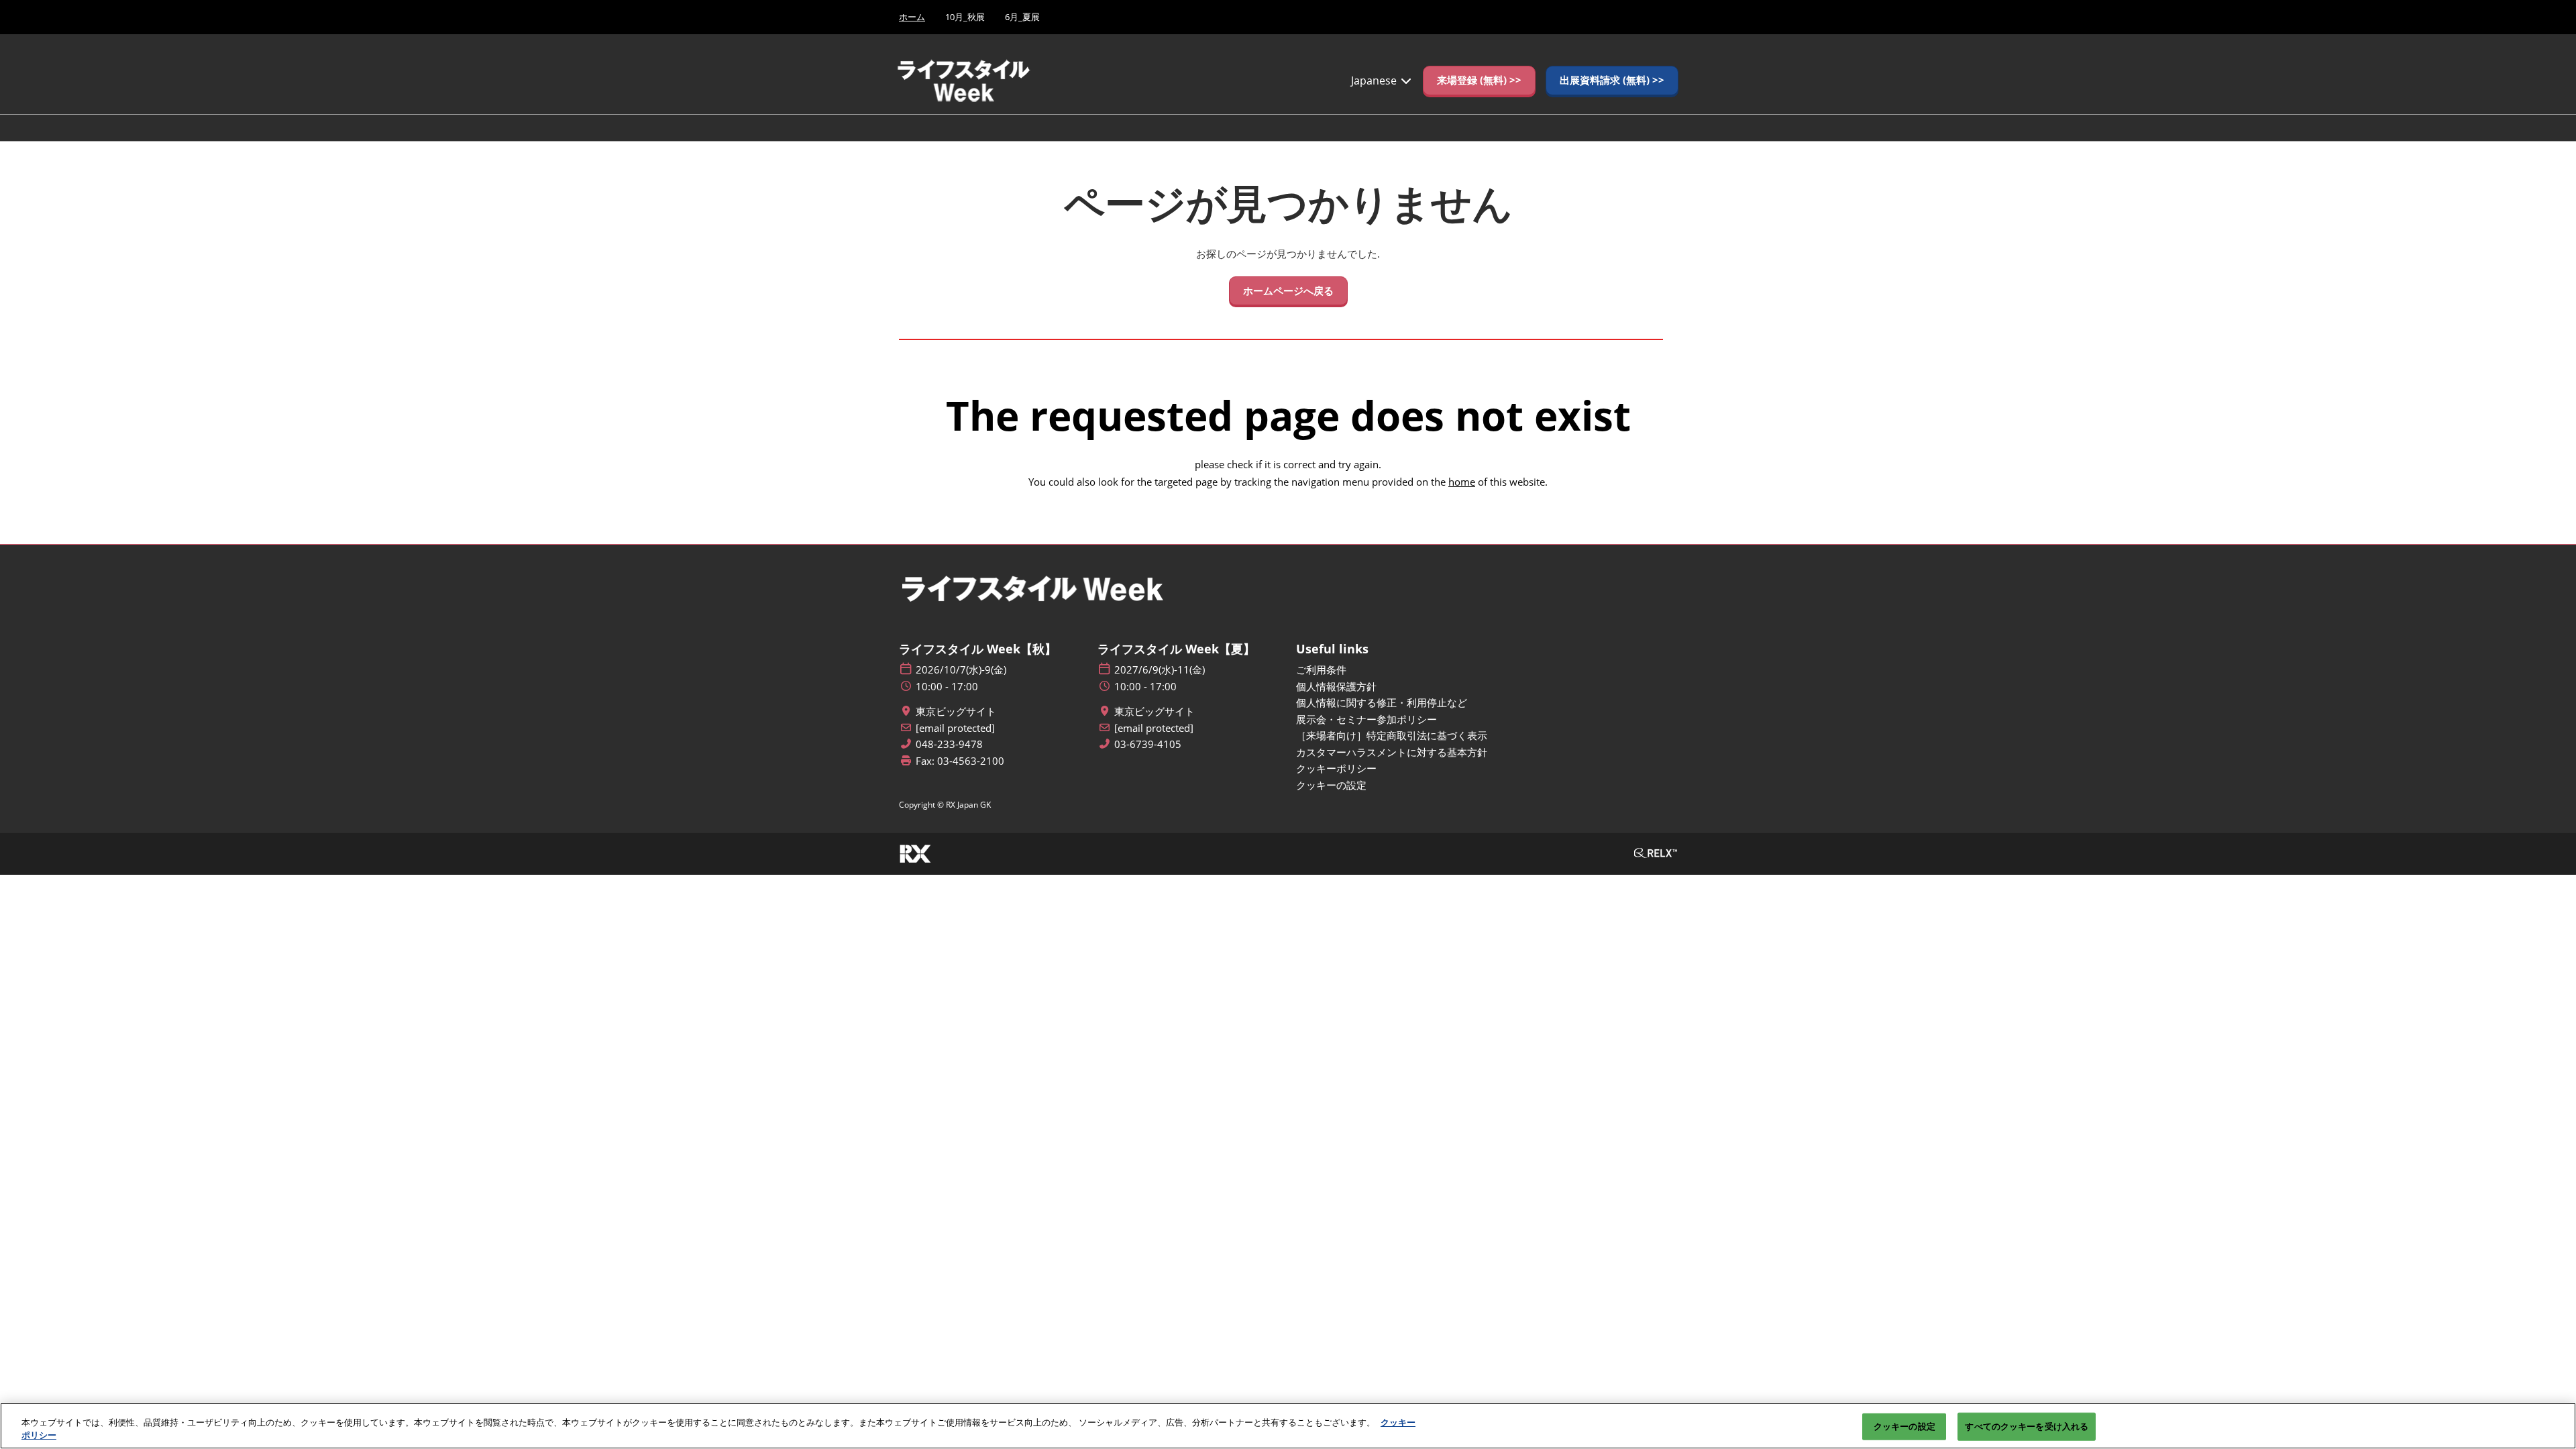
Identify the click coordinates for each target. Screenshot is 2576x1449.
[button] (1479, 80)
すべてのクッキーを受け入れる (2027, 1426)
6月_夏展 (1022, 17)
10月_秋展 (965, 17)
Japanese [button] (1375, 80)
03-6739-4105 (1148, 744)
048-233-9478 (949, 744)
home (1462, 482)
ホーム (912, 17)
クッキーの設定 (1904, 1426)
